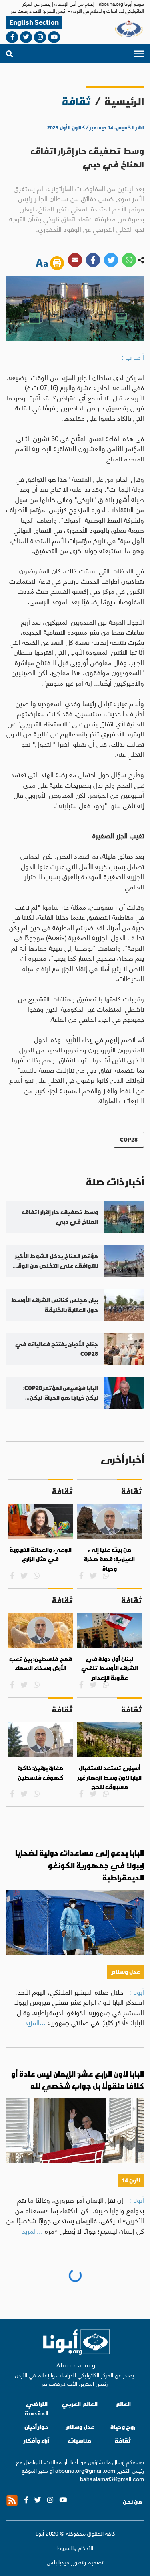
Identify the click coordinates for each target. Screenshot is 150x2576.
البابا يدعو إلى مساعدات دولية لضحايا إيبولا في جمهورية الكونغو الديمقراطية (80, 1865)
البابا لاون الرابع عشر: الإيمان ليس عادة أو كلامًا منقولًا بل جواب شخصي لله (78, 2080)
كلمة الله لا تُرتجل (114, 2282)
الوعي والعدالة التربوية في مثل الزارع (41, 1554)
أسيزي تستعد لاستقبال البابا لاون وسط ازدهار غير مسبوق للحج (110, 1777)
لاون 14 (131, 2180)
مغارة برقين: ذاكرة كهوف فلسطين (41, 1773)
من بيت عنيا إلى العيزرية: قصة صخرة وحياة (109, 1559)
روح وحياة (128, 2376)
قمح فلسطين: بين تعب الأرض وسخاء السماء (41, 1664)
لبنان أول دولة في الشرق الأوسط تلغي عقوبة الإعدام (110, 1668)
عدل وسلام (125, 1972)
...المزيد (35, 2022)
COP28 (129, 1139)
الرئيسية (124, 101)
